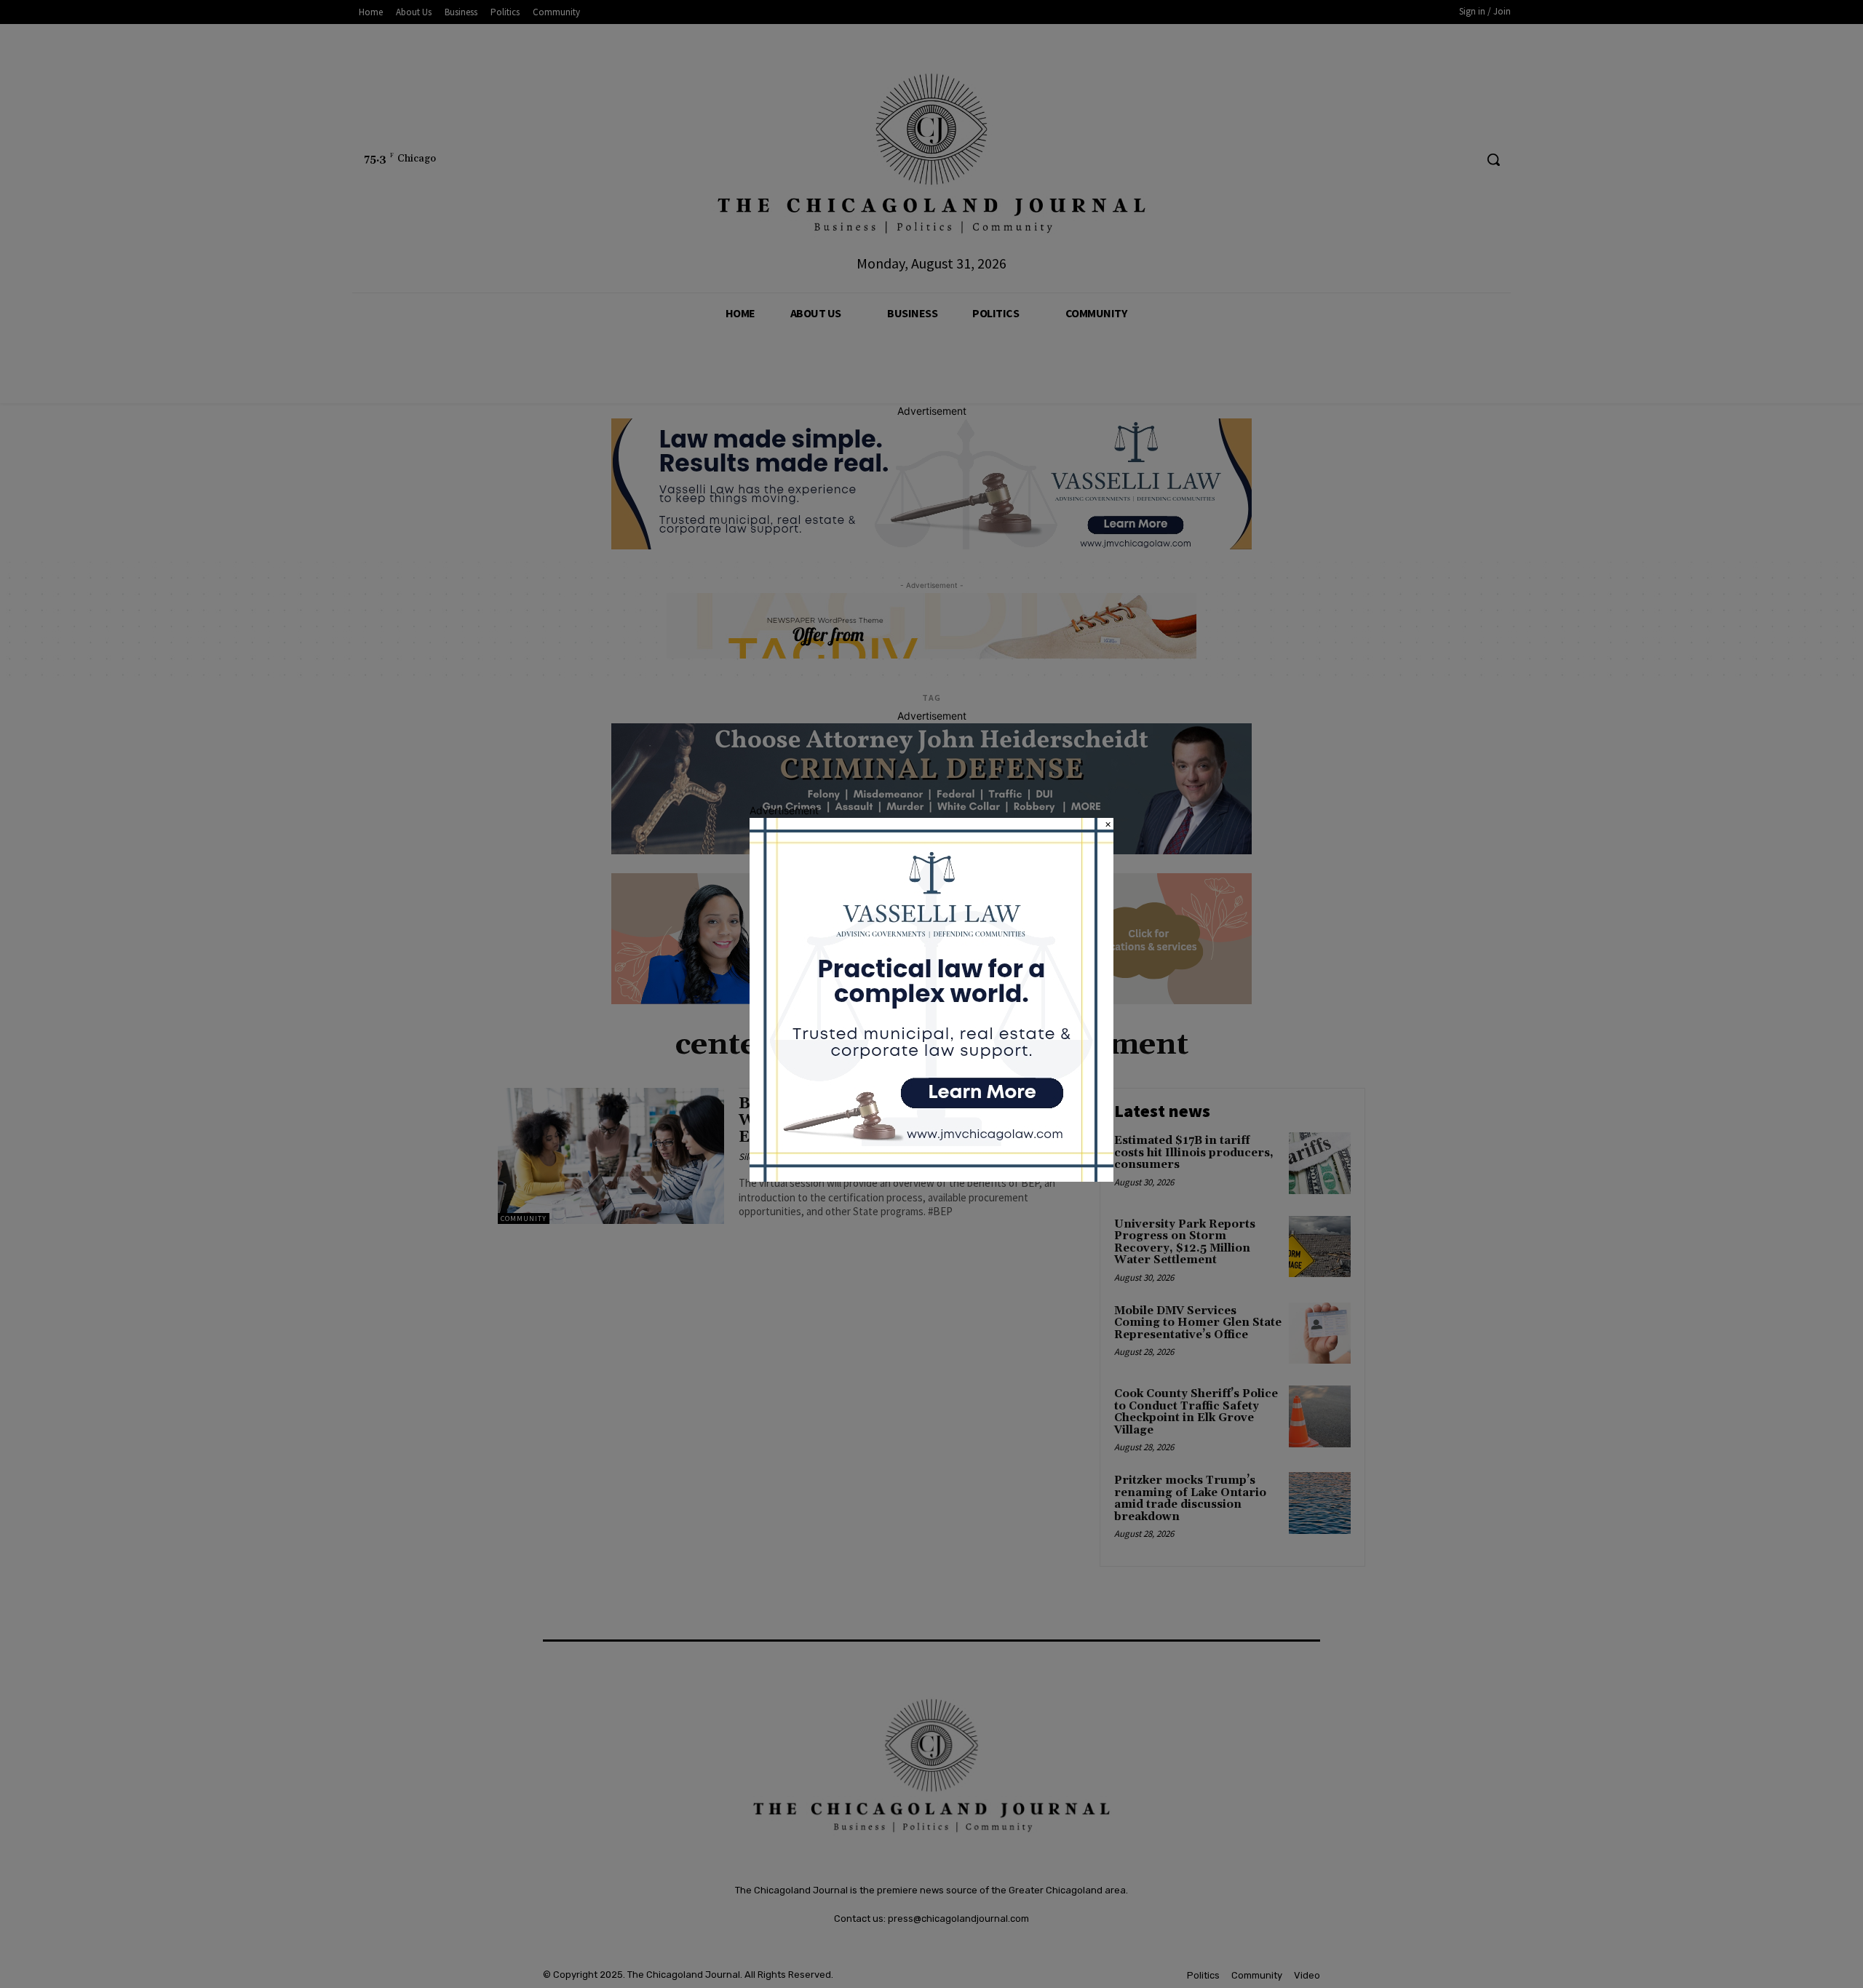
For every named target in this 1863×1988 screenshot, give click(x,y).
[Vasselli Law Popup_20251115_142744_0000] (931, 1178)
